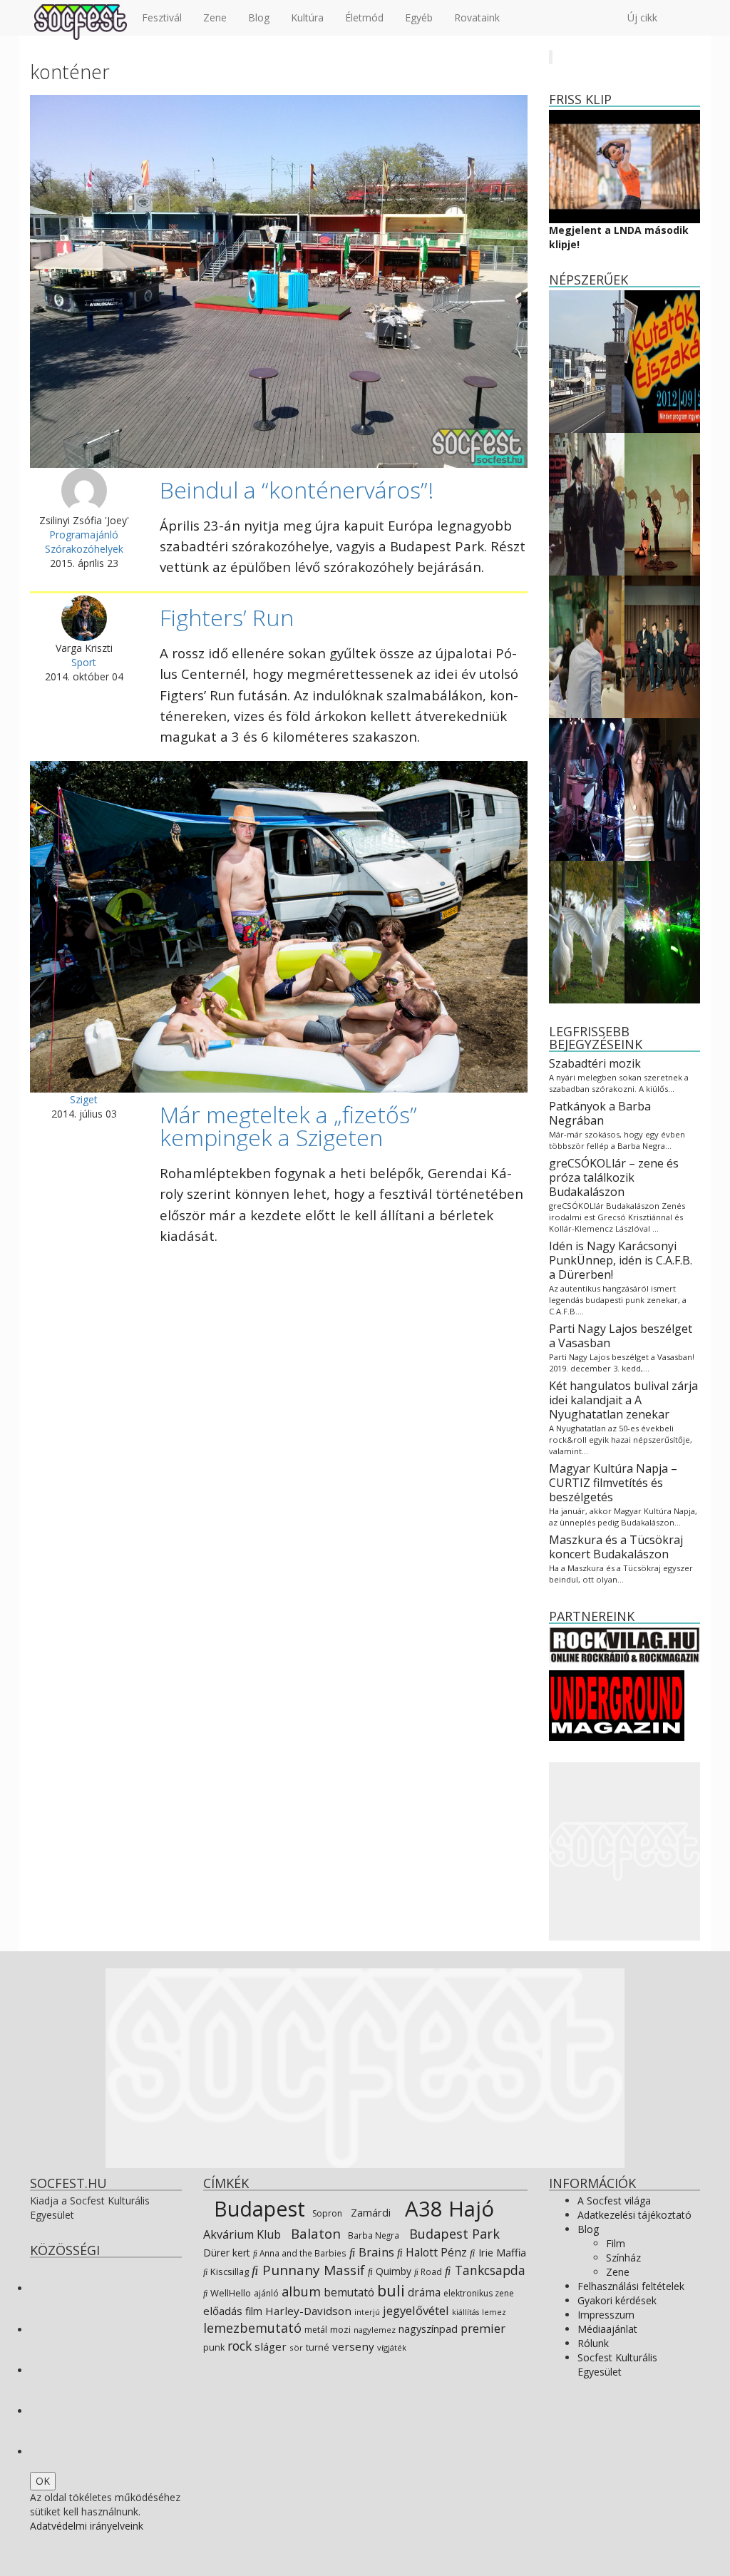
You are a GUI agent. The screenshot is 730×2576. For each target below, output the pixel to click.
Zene (215, 17)
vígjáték (392, 2347)
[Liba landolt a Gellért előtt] (587, 931)
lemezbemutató (252, 2328)
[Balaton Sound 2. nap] (662, 931)
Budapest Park (453, 2234)
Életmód (364, 17)
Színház (623, 2258)
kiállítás (466, 2312)
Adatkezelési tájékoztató (634, 2215)
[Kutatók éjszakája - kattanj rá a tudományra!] (662, 361)
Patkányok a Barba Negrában (600, 1113)
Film (616, 2243)
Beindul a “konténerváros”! (297, 490)
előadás (223, 2311)
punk (214, 2347)
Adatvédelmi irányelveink (87, 2526)
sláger (271, 2346)
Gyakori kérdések (617, 2300)
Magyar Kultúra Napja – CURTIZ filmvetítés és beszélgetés (613, 1483)
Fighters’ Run (227, 617)
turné (318, 2347)
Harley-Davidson (308, 2311)
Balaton (314, 2233)
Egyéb (419, 17)
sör (296, 2347)
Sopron (326, 2213)
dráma (424, 2293)
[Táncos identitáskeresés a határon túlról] (662, 503)
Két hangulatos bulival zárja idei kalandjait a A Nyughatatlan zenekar (623, 1400)
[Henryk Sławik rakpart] (587, 361)
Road (430, 2271)
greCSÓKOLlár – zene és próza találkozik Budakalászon (614, 1177)
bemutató (349, 2292)
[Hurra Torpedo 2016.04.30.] (587, 788)
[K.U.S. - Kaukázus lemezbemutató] (662, 646)
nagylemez (375, 2330)
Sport (84, 662)
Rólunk (593, 2343)
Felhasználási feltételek (631, 2286)
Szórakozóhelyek (84, 549)
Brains (375, 2252)
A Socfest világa (614, 2201)
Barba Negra (372, 2235)
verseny (353, 2346)
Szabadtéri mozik (595, 1063)
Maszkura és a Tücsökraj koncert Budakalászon (616, 1547)
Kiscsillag (228, 2271)
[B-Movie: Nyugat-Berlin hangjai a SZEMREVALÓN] (587, 503)
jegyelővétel (416, 2310)
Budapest (257, 2208)
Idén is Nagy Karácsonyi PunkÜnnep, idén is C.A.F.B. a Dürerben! (621, 1260)
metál (316, 2330)
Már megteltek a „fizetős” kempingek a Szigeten (288, 1126)
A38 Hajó (447, 2209)
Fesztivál (162, 17)
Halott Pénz (435, 2252)
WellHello (230, 2293)
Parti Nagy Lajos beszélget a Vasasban (621, 1336)
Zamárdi (369, 2212)
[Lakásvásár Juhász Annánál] (662, 788)
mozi (340, 2330)
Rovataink (477, 17)
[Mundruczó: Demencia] (587, 646)
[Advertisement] (625, 1851)
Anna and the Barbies (302, 2253)
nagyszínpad (428, 2329)
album (301, 2291)
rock (240, 2346)
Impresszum (606, 2315)
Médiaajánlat (607, 2329)
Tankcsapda (488, 2270)
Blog (259, 17)
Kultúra (307, 17)
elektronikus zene (479, 2293)
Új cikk (642, 17)
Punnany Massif (312, 2270)
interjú (367, 2312)
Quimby (392, 2271)
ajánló (266, 2293)
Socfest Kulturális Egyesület (617, 2365)
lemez (494, 2312)
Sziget (84, 1099)
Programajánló (84, 535)
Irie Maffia (501, 2252)
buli (391, 2290)
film (254, 2311)
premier (483, 2328)
